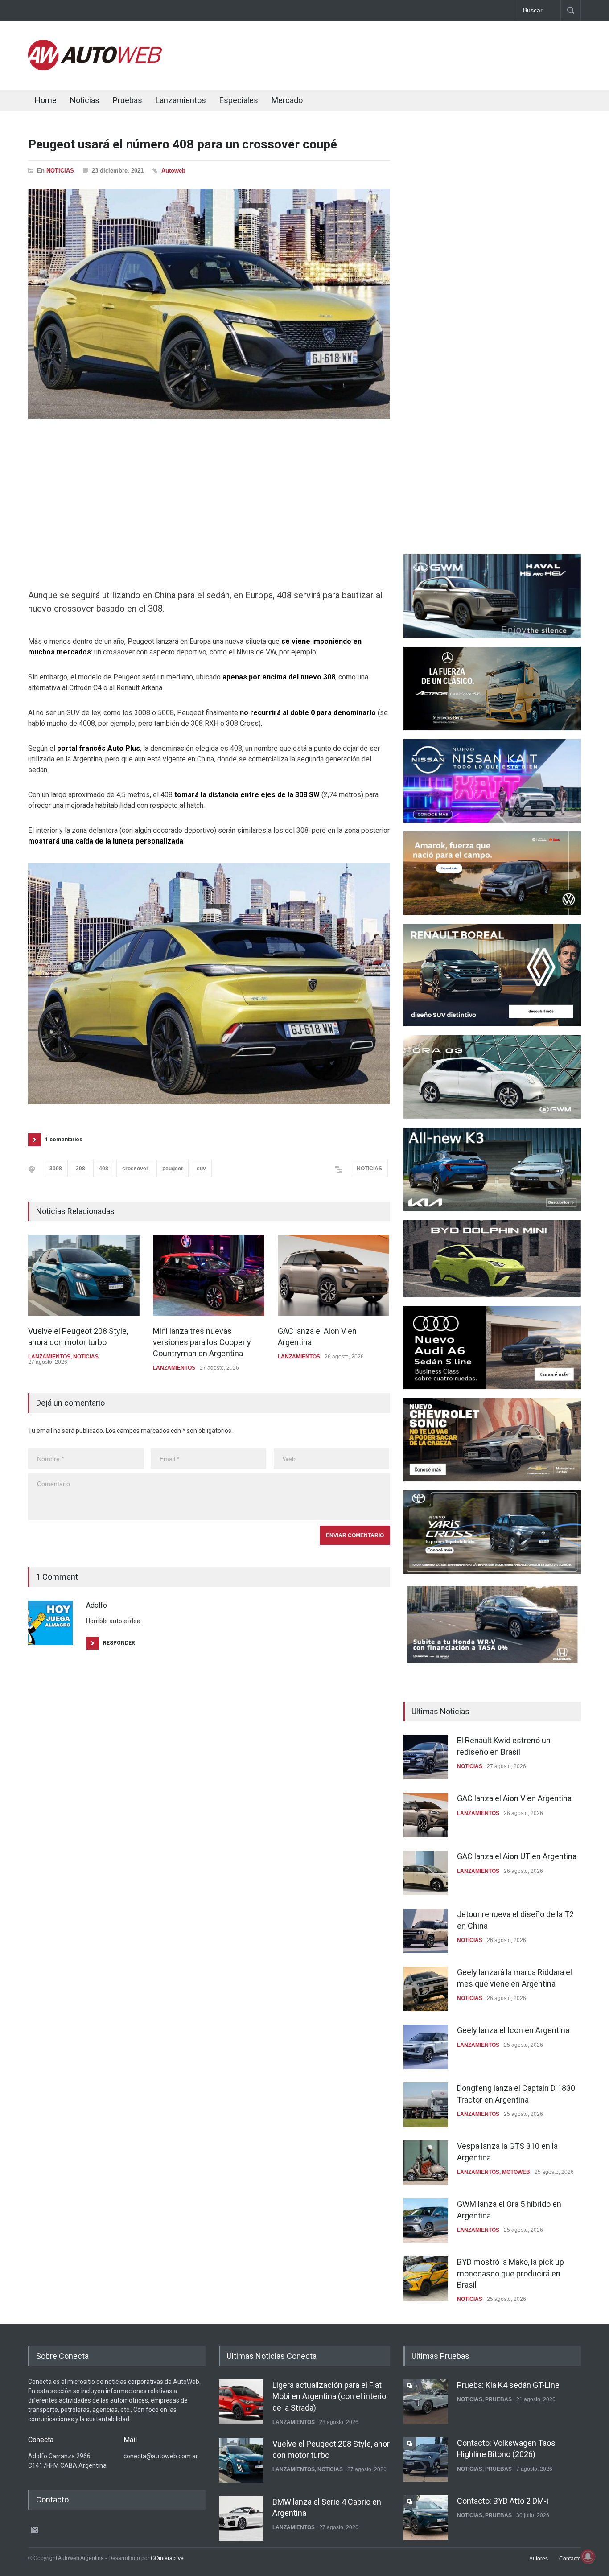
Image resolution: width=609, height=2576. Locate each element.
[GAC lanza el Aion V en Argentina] (333, 1275)
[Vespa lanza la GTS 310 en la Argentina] (426, 2163)
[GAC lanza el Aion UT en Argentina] (426, 1873)
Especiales (239, 100)
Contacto (570, 2559)
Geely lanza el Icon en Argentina (513, 2030)
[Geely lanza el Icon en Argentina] (426, 2047)
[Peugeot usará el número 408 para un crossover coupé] (209, 307)
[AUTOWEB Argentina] (95, 68)
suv (201, 1169)
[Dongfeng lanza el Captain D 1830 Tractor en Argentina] (426, 2105)
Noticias (85, 100)
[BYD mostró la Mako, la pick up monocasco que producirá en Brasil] (426, 2279)
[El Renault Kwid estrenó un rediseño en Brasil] (426, 1757)
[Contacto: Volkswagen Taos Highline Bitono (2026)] (426, 2460)
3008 (56, 1169)
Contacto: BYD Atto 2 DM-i (503, 2501)
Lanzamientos (181, 100)
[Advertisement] (419, 53)
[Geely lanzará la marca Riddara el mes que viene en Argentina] (426, 1989)
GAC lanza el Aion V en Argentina (514, 1798)
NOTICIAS (60, 171)
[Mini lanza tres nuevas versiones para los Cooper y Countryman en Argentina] (209, 1275)
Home (46, 100)
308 (80, 1169)
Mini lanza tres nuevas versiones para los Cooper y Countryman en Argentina (202, 1342)
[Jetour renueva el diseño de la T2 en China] (426, 1931)
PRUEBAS (498, 2399)
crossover (135, 1169)
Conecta (341, 101)
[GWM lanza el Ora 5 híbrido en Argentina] (426, 2221)
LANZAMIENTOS (49, 1357)
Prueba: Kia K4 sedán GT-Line (508, 2385)
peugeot (173, 1169)
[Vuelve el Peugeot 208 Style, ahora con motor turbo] (84, 1275)
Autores (539, 2559)
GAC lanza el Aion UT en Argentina (517, 1856)
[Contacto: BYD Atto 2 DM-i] (426, 2518)
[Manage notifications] (588, 2556)
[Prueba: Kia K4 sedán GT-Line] (426, 2402)
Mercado (287, 100)
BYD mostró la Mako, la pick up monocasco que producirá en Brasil (510, 2273)
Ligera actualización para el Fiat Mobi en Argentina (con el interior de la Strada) (331, 2396)
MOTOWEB (516, 2172)
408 (104, 1169)
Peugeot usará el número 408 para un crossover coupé (183, 144)
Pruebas (128, 100)
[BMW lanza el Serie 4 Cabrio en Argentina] (241, 2518)
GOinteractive (167, 2558)
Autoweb (173, 171)
